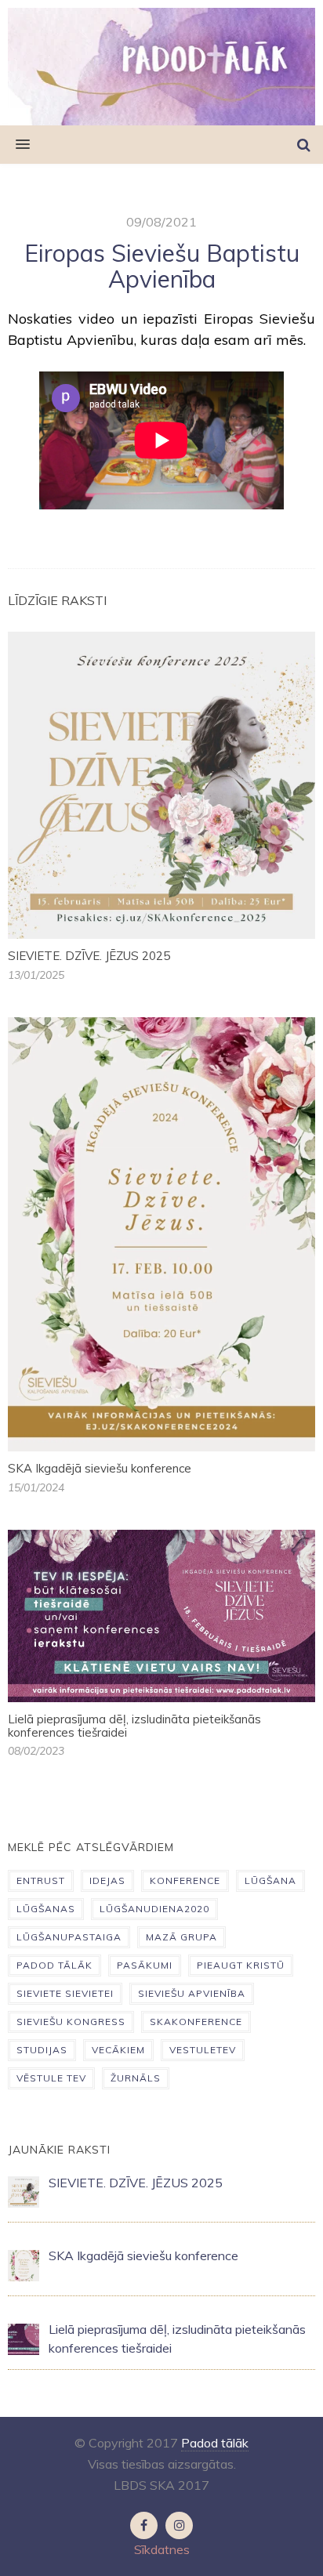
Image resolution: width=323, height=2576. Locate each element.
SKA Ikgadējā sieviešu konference (100, 1468)
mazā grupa (181, 1937)
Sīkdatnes (162, 2549)
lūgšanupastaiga (69, 1937)
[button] (15, 145)
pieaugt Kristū (241, 1965)
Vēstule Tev (51, 2078)
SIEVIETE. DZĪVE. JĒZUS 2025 (89, 956)
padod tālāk (54, 1965)
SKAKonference (196, 2022)
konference (185, 1880)
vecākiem (118, 2050)
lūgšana (270, 1880)
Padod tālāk (215, 2443)
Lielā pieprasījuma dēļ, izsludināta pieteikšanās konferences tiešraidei (134, 1726)
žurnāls (136, 2078)
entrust (41, 1880)
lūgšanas (46, 1909)
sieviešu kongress (71, 2022)
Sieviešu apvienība (192, 1993)
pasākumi (145, 1965)
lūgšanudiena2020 (154, 1909)
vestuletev (203, 2050)
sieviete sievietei (65, 1993)
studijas (42, 2050)
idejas (107, 1880)
